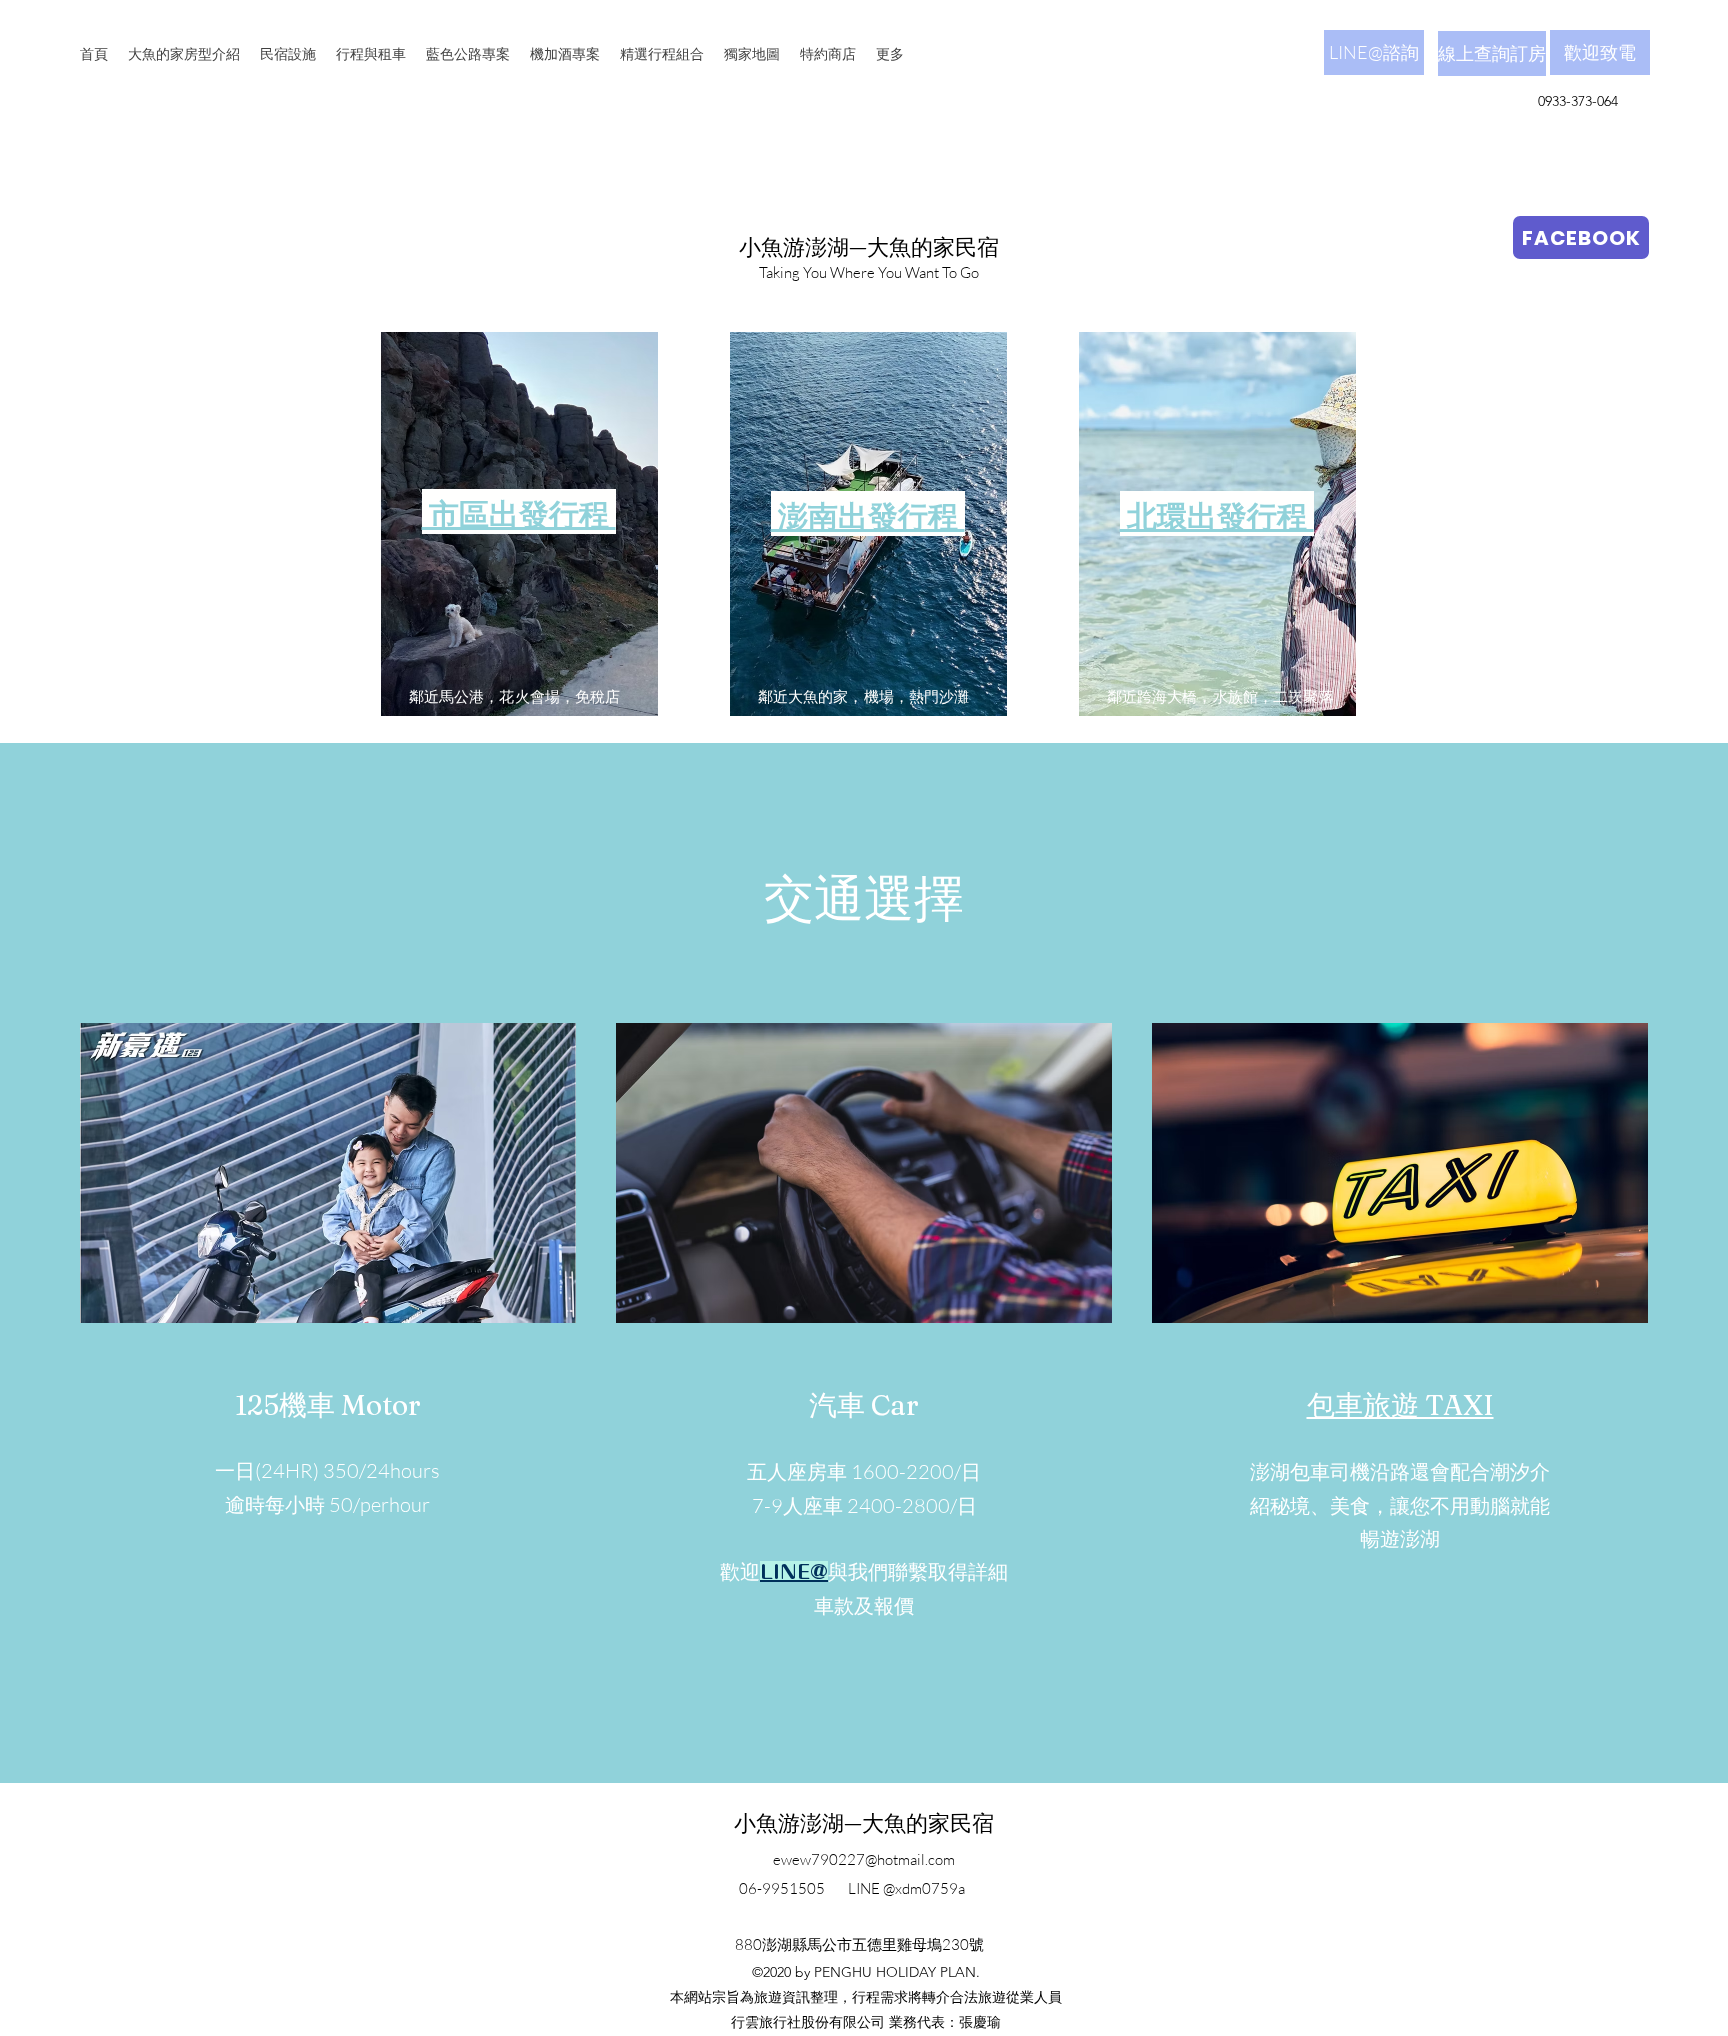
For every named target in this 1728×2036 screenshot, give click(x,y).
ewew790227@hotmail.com (864, 1859)
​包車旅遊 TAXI (1400, 1405)
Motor (381, 1405)
